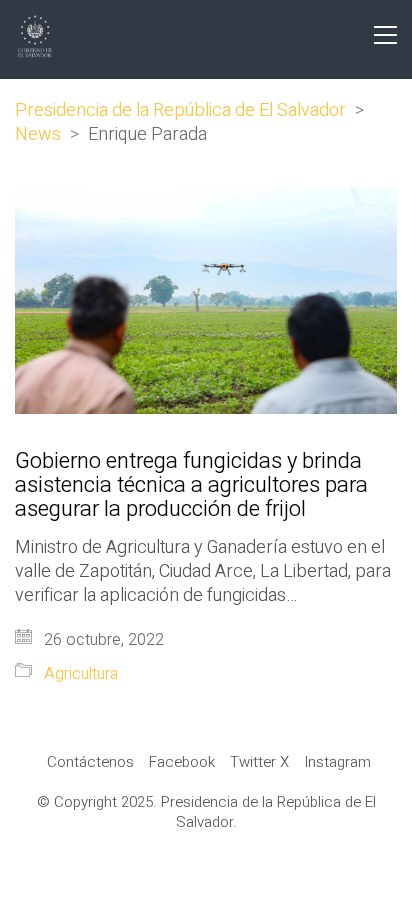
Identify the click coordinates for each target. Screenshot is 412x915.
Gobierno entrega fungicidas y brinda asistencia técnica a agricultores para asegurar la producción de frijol (191, 485)
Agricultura (81, 674)
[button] (385, 35)
